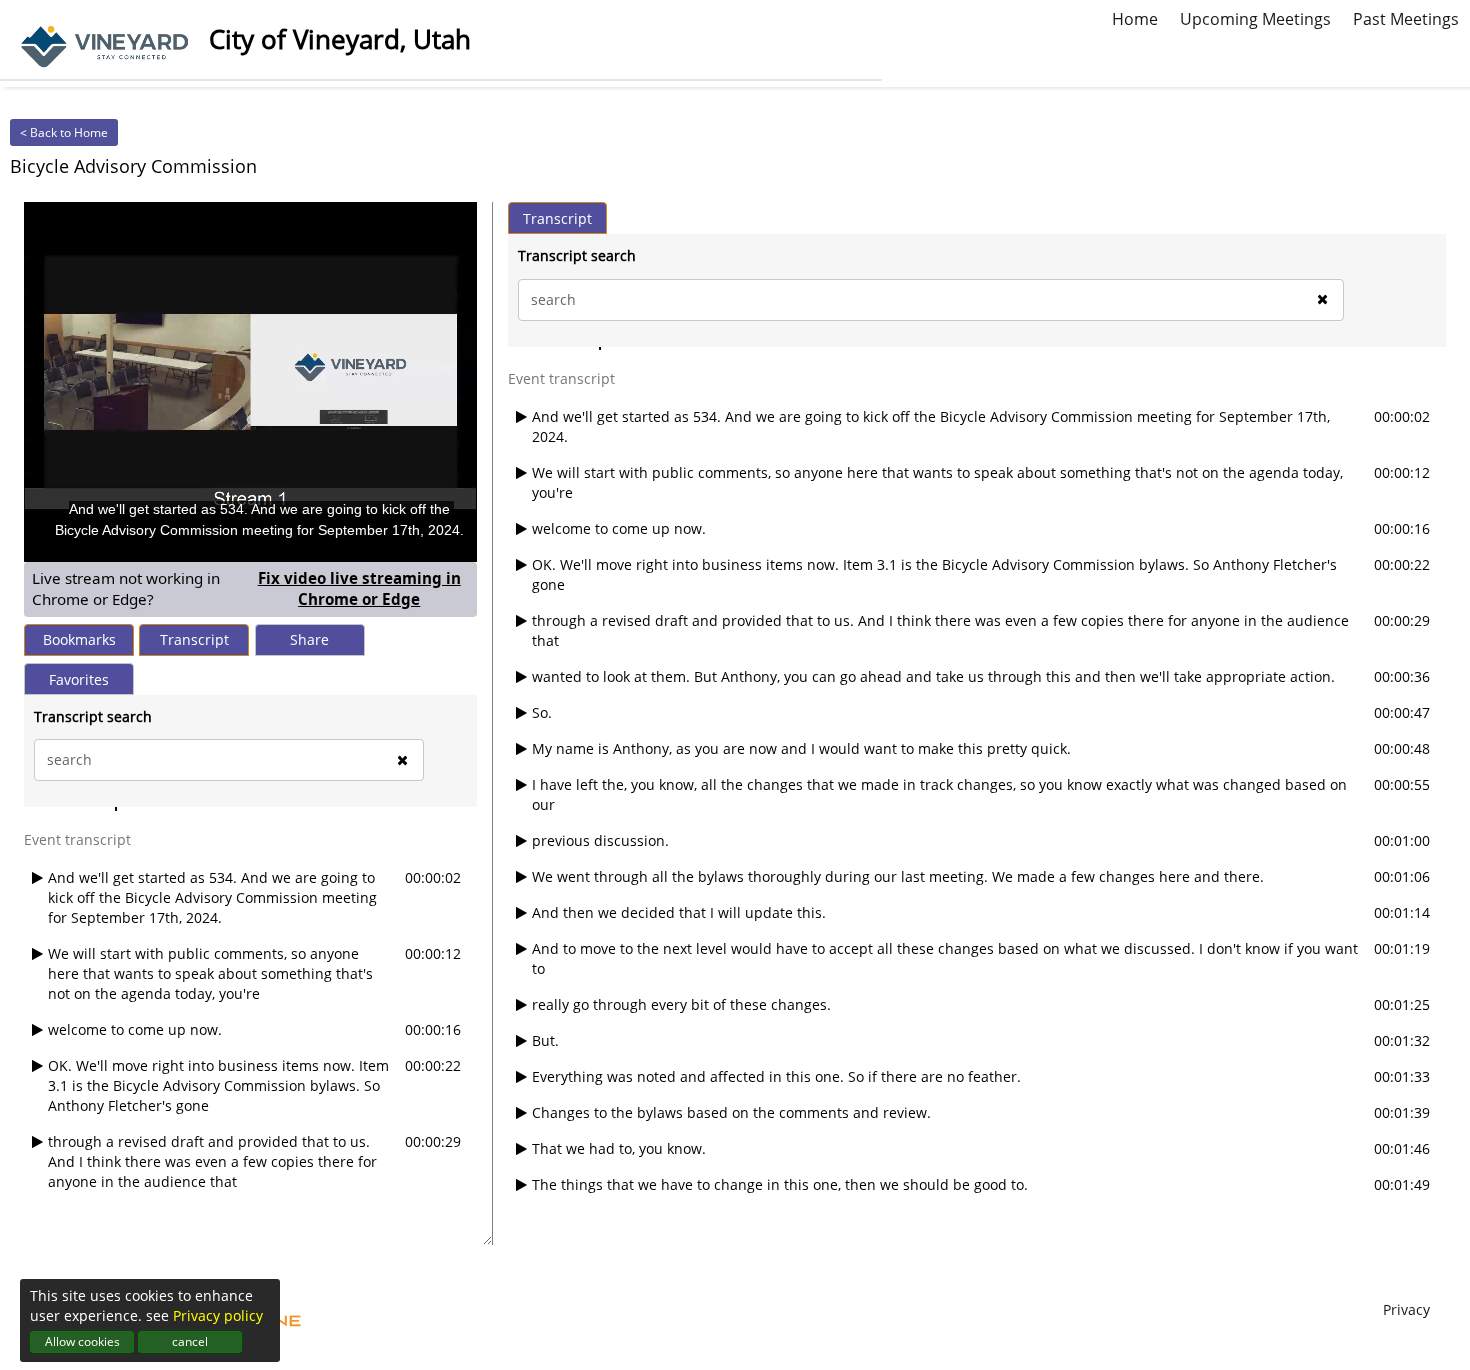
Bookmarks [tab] (79, 639)
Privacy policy (218, 1315)
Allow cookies (82, 1341)
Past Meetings (1406, 17)
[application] (250, 382)
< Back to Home (64, 132)
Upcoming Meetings (1255, 17)
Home (1135, 17)
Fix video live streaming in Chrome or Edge (363, 588)
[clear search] (402, 760)
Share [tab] (309, 639)
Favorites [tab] (79, 679)
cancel (190, 1341)
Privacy (1406, 1309)
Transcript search (93, 716)
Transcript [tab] (194, 639)
